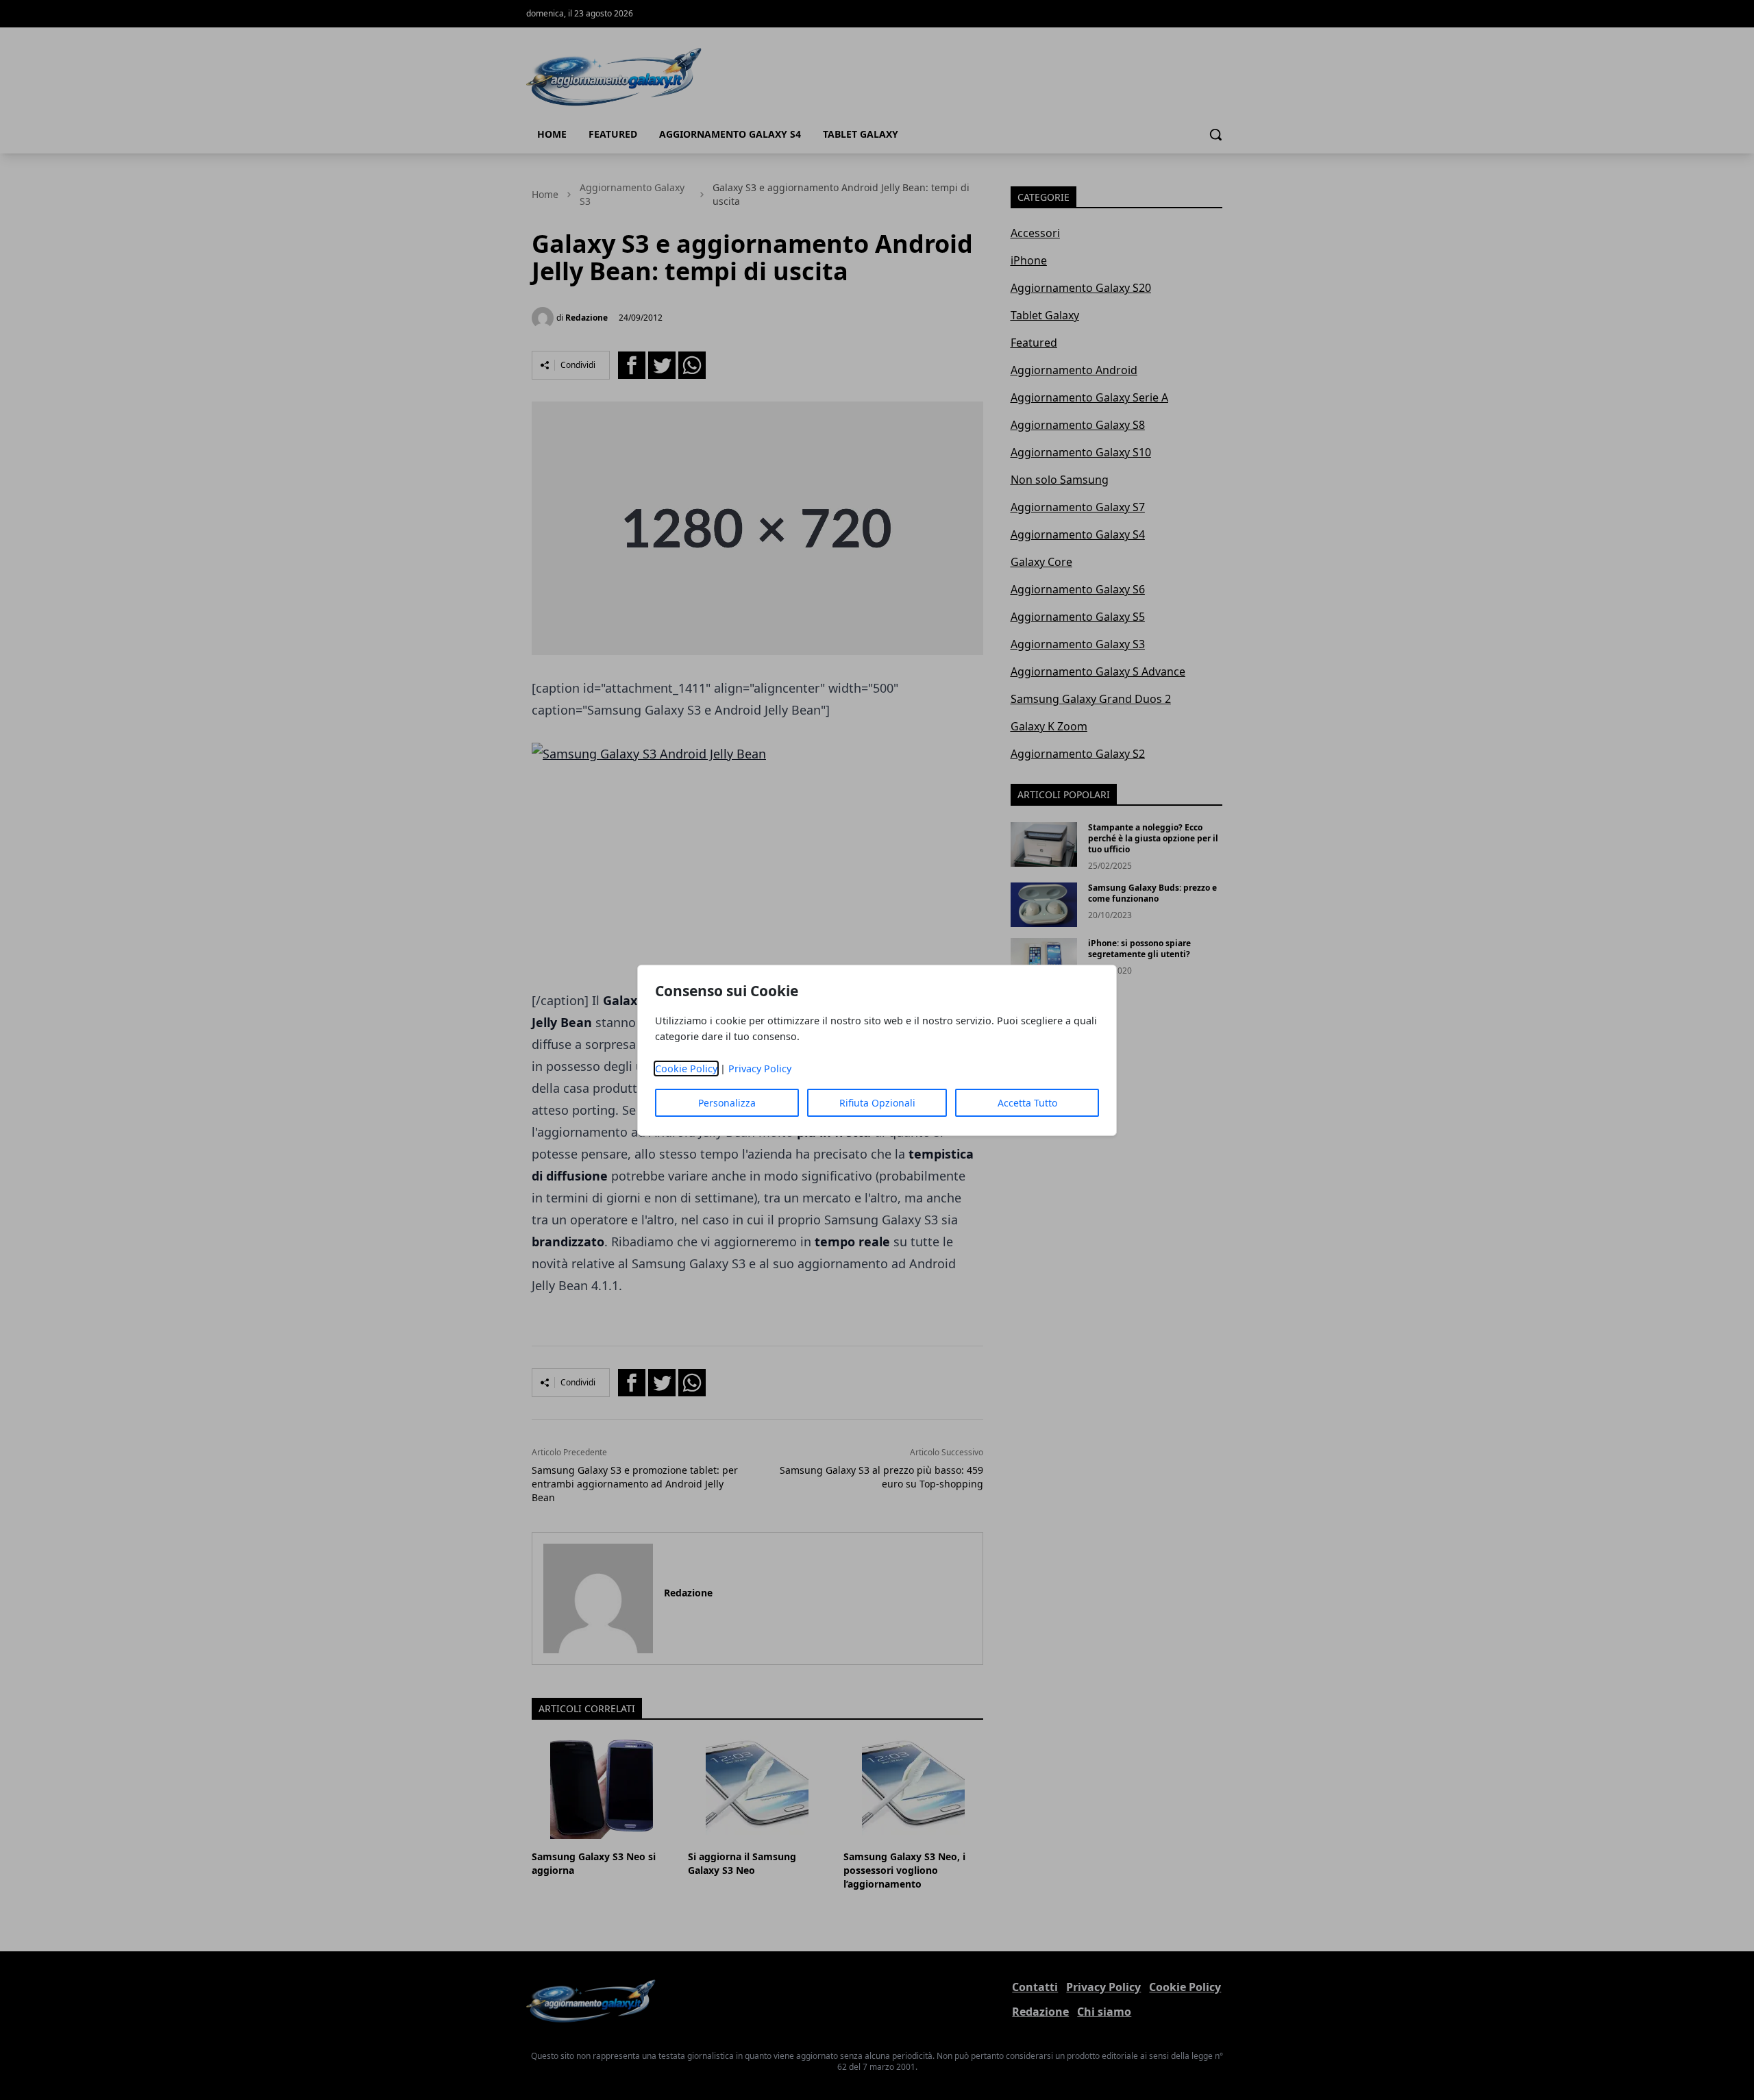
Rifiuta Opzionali (877, 1103)
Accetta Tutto (1027, 1103)
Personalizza (727, 1103)
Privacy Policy (760, 1068)
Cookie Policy (686, 1068)
